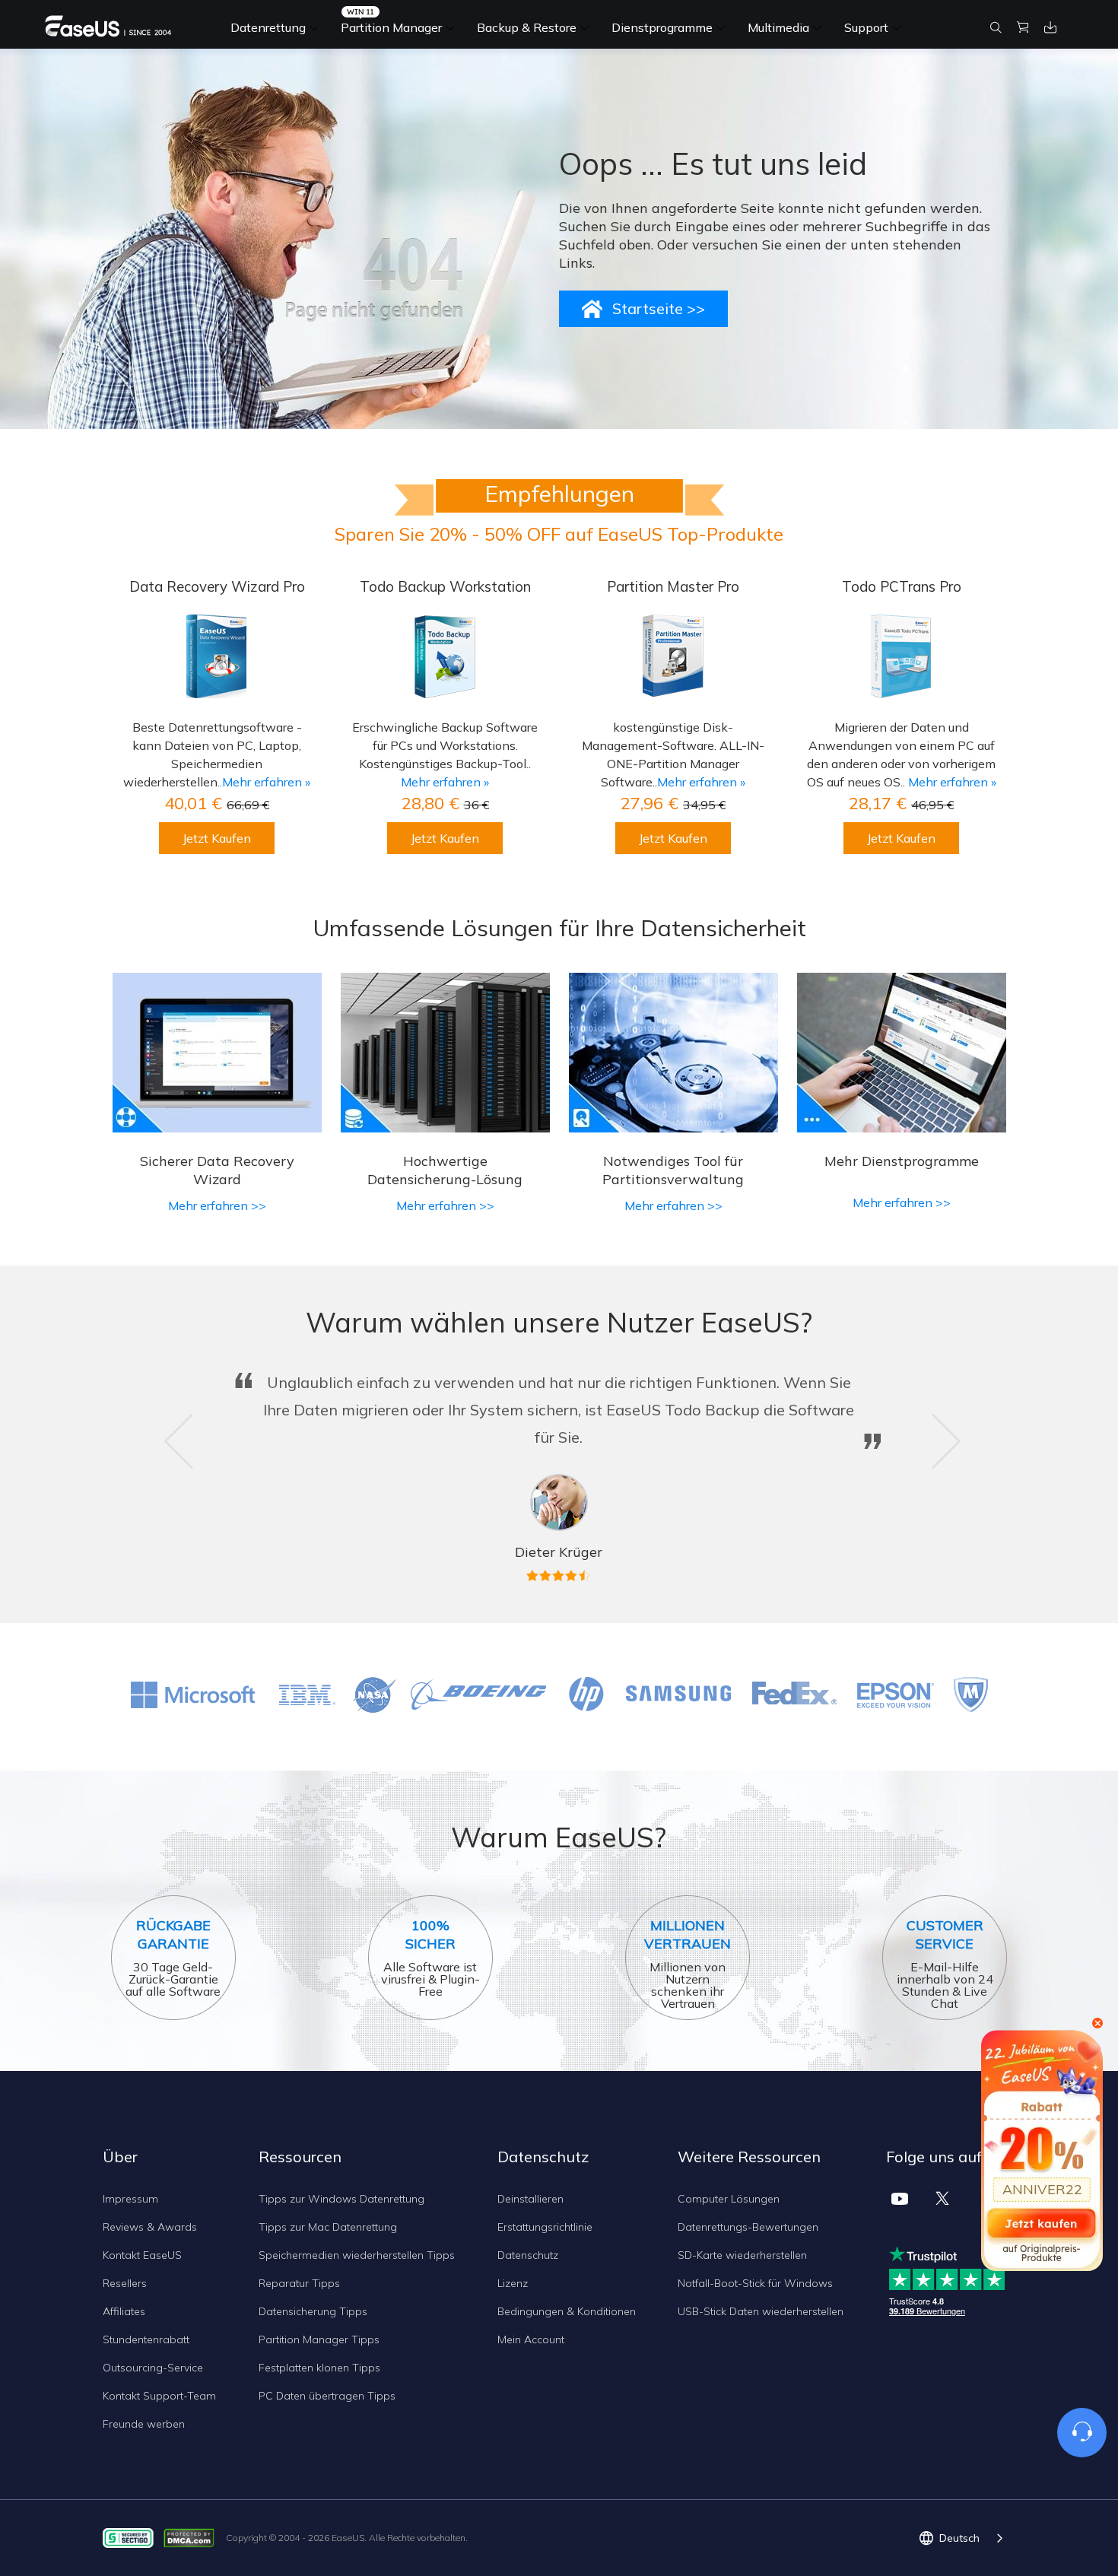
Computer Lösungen (729, 2199)
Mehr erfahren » (266, 782)
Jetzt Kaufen (217, 838)
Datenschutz (528, 2255)
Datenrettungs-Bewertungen (748, 2227)
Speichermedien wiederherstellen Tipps (357, 2255)
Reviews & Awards (150, 2227)
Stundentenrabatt (146, 2339)
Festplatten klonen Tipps (319, 2368)
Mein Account (531, 2339)
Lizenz (513, 2283)
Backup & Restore (527, 27)
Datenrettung (268, 27)
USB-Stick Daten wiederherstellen (761, 2311)
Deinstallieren (530, 2199)
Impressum (130, 2199)
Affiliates (124, 2311)
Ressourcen (300, 2157)
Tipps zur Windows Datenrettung (341, 2199)
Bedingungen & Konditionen (567, 2311)
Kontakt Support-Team (159, 2396)
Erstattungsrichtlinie (545, 2227)
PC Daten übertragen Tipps (327, 2396)
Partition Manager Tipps (319, 2339)
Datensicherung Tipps (313, 2311)
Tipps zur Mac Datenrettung (328, 2227)
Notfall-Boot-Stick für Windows (755, 2283)
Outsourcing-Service (153, 2368)
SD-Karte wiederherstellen (742, 2255)
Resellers (125, 2283)
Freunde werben (144, 2424)
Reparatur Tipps (299, 2283)
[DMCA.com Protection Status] (193, 2537)
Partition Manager (391, 27)
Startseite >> (659, 308)
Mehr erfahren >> (217, 1205)
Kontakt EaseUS (142, 2255)
